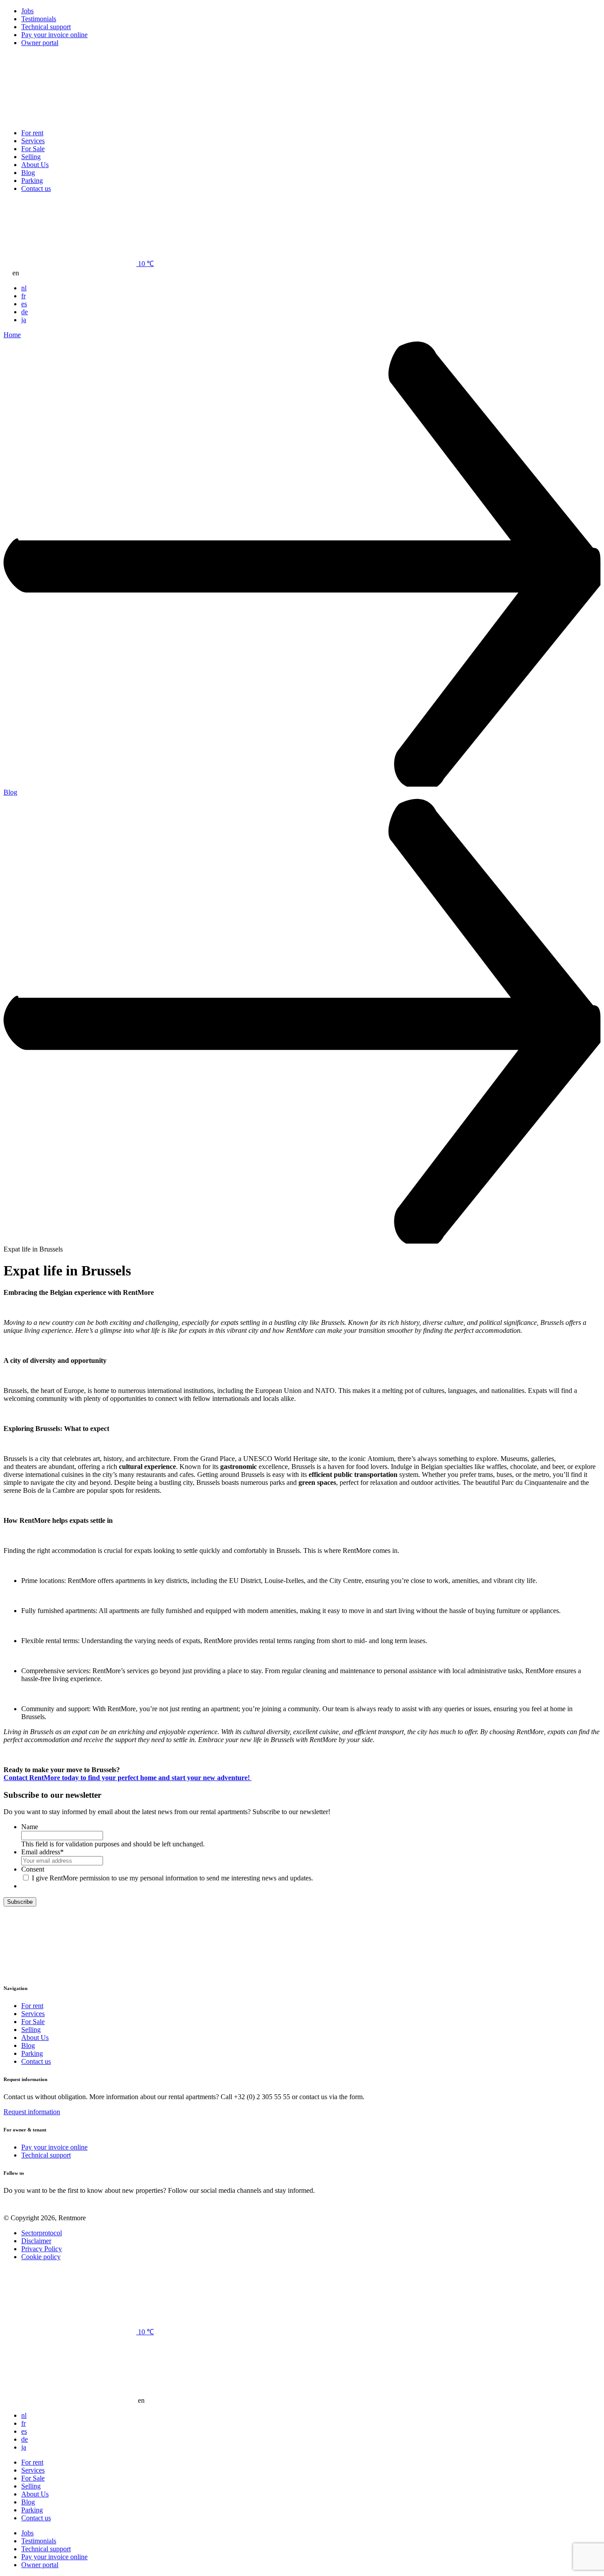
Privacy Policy (42, 2249)
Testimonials (39, 19)
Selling (31, 157)
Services (33, 141)
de (25, 312)
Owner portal (40, 43)
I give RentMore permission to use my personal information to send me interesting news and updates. (172, 1878)
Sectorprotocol (42, 2233)
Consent (33, 1869)
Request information (32, 2112)
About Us (35, 165)
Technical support (46, 27)
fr (23, 296)
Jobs (27, 11)
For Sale (33, 149)
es (24, 304)
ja (24, 320)
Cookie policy (41, 2257)
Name (30, 1827)
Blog (28, 173)
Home (12, 335)
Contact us (36, 188)
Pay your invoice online (54, 35)
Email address (42, 1852)
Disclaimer (36, 2241)
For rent (32, 133)
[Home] (70, 118)
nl (24, 288)
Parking (32, 181)
